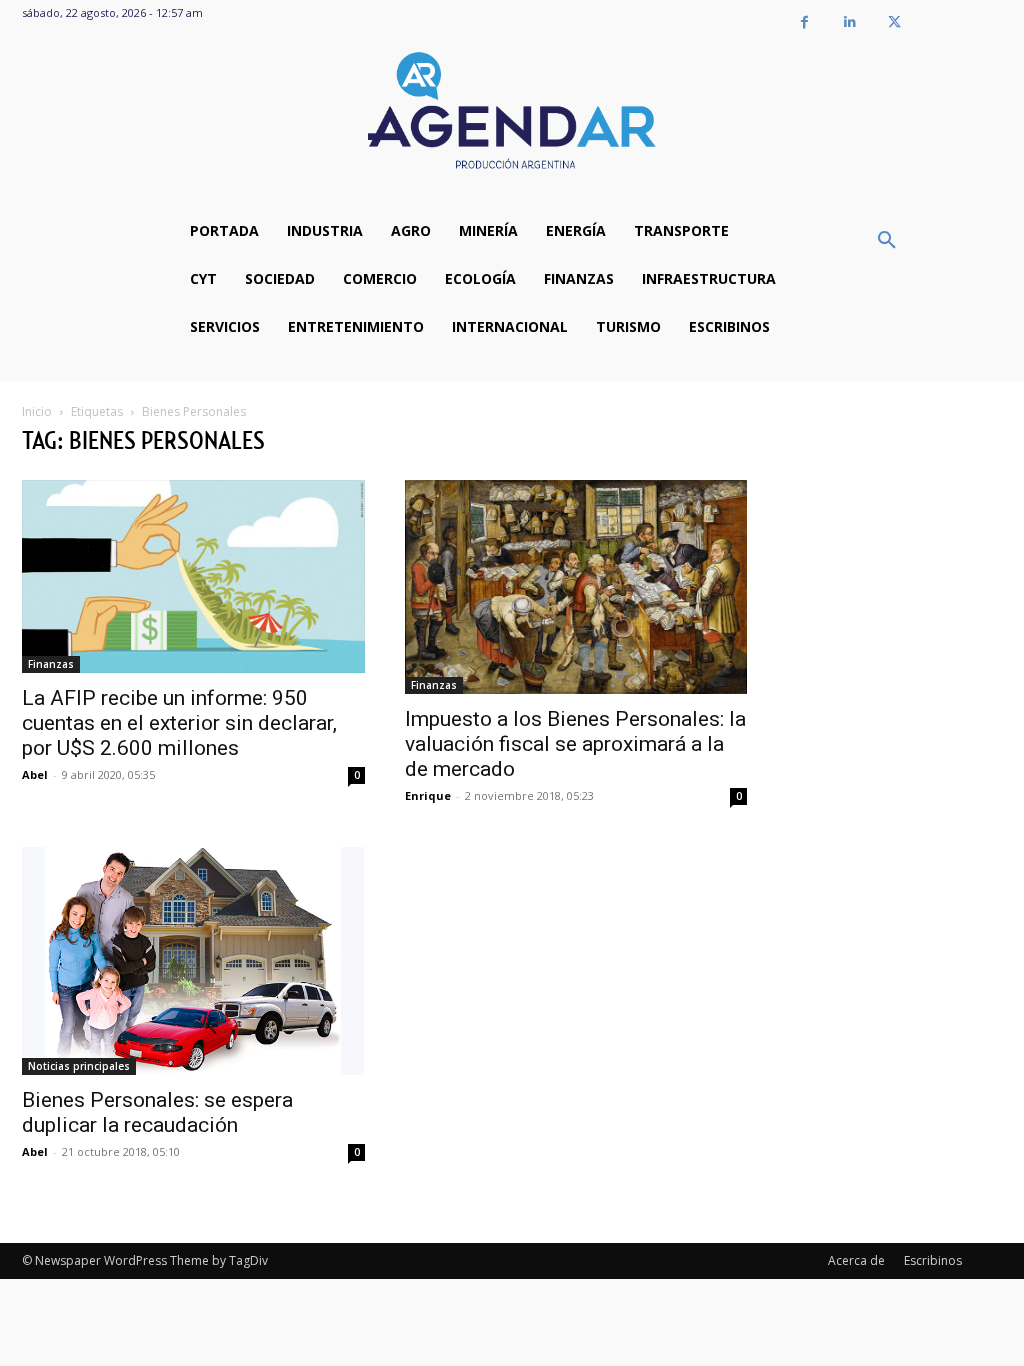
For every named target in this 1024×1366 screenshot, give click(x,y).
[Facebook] (804, 22)
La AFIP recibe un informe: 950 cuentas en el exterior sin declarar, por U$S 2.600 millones (179, 723)
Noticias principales (79, 1066)
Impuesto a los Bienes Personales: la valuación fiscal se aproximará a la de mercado (575, 744)
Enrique (428, 795)
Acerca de (856, 1260)
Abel (35, 774)
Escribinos (933, 1260)
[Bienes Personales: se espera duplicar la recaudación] (193, 961)
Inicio (37, 411)
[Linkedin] (849, 22)
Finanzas (51, 664)
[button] (887, 241)
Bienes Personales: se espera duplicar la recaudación (157, 1112)
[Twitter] (894, 22)
